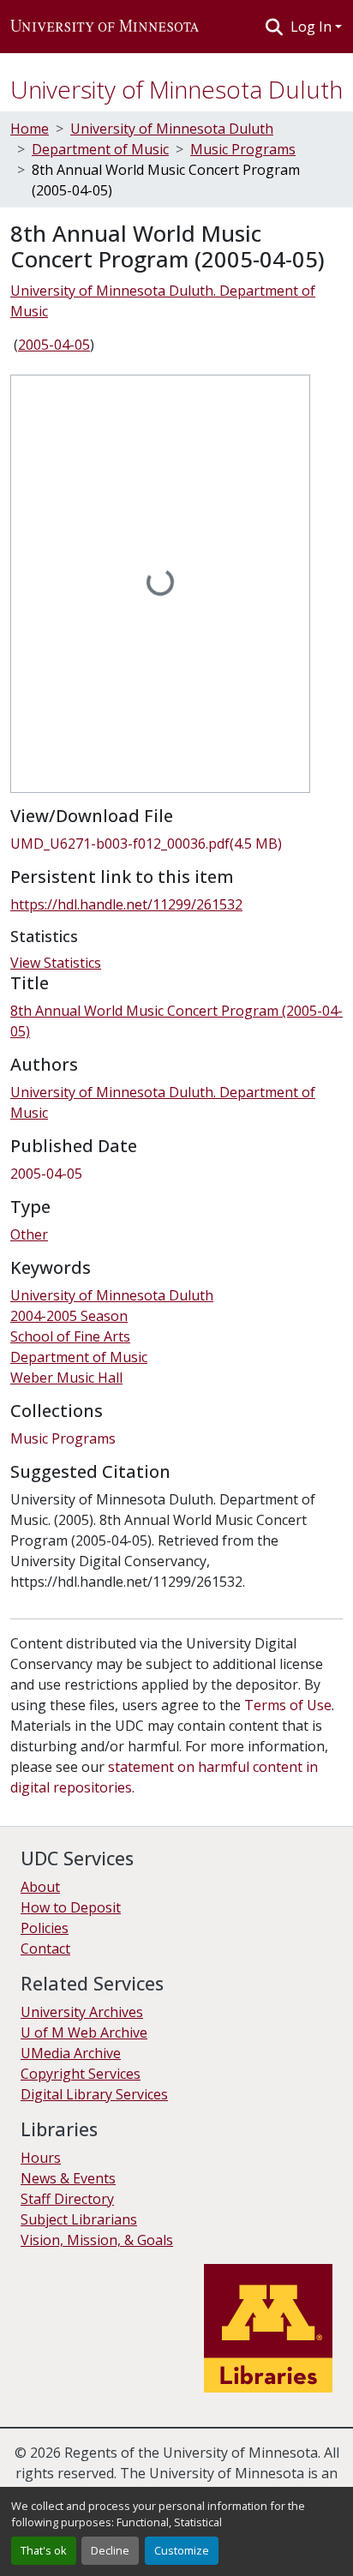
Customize (182, 2550)
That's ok (44, 2550)
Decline (110, 2550)
